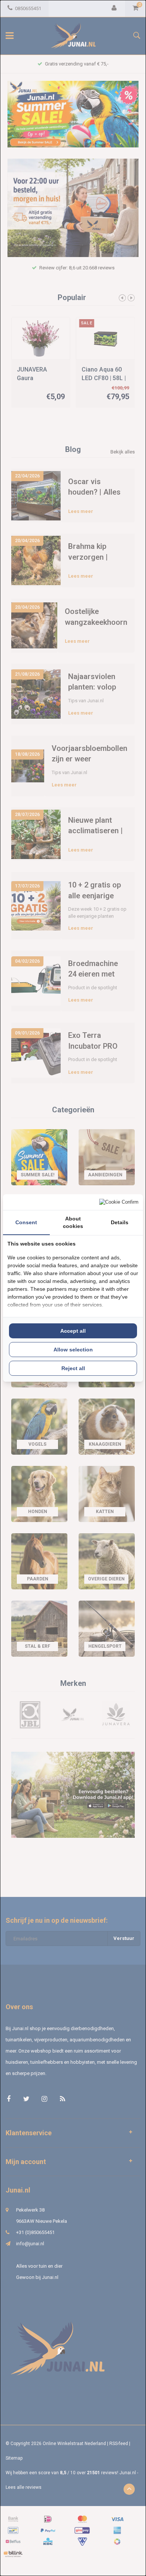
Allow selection (73, 1350)
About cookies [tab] (73, 1222)
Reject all (73, 1368)
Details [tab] (120, 1222)
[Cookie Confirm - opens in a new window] (119, 1202)
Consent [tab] (26, 1222)
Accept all (73, 1331)
